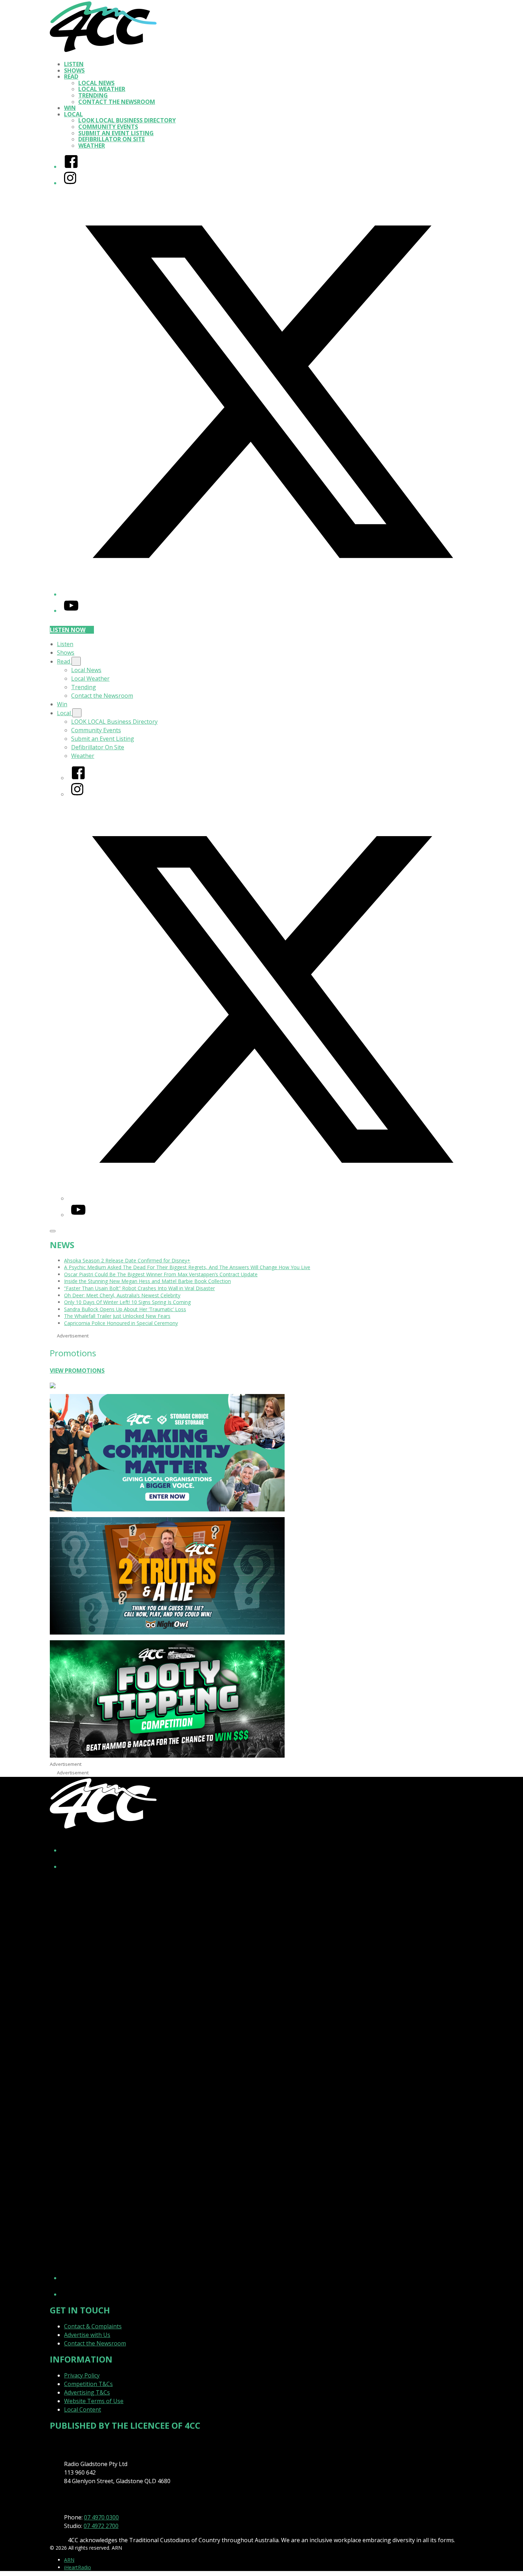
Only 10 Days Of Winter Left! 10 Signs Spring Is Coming (127, 1302)
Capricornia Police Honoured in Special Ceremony (121, 1323)
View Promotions (77, 1371)
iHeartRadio (78, 2567)
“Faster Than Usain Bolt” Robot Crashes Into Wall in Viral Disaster (139, 1288)
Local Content (83, 2409)
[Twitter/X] (269, 594)
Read (71, 76)
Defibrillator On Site (112, 139)
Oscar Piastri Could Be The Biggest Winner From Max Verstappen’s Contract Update (161, 1274)
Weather (92, 146)
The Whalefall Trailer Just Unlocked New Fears (117, 1316)
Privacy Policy (82, 2375)
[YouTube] (71, 611)
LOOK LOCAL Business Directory (127, 120)
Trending (93, 95)
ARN (69, 2560)
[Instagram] (70, 183)
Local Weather (102, 89)
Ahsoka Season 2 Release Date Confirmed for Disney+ (127, 1260)
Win (70, 108)
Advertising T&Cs (87, 2392)
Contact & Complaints (93, 2326)
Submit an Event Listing (116, 133)
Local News (96, 83)
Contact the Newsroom (117, 102)
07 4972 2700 (101, 2526)
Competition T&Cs (88, 2384)
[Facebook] (71, 167)
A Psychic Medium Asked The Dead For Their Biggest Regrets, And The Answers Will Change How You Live (187, 1267)
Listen (74, 64)
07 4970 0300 (101, 2517)
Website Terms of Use (94, 2401)
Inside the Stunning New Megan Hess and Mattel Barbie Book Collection (147, 1281)
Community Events (108, 127)
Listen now (68, 630)
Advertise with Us (87, 2335)
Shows (74, 70)
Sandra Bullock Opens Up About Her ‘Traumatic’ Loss (125, 1309)
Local (73, 114)
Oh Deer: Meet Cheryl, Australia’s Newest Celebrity (122, 1295)
